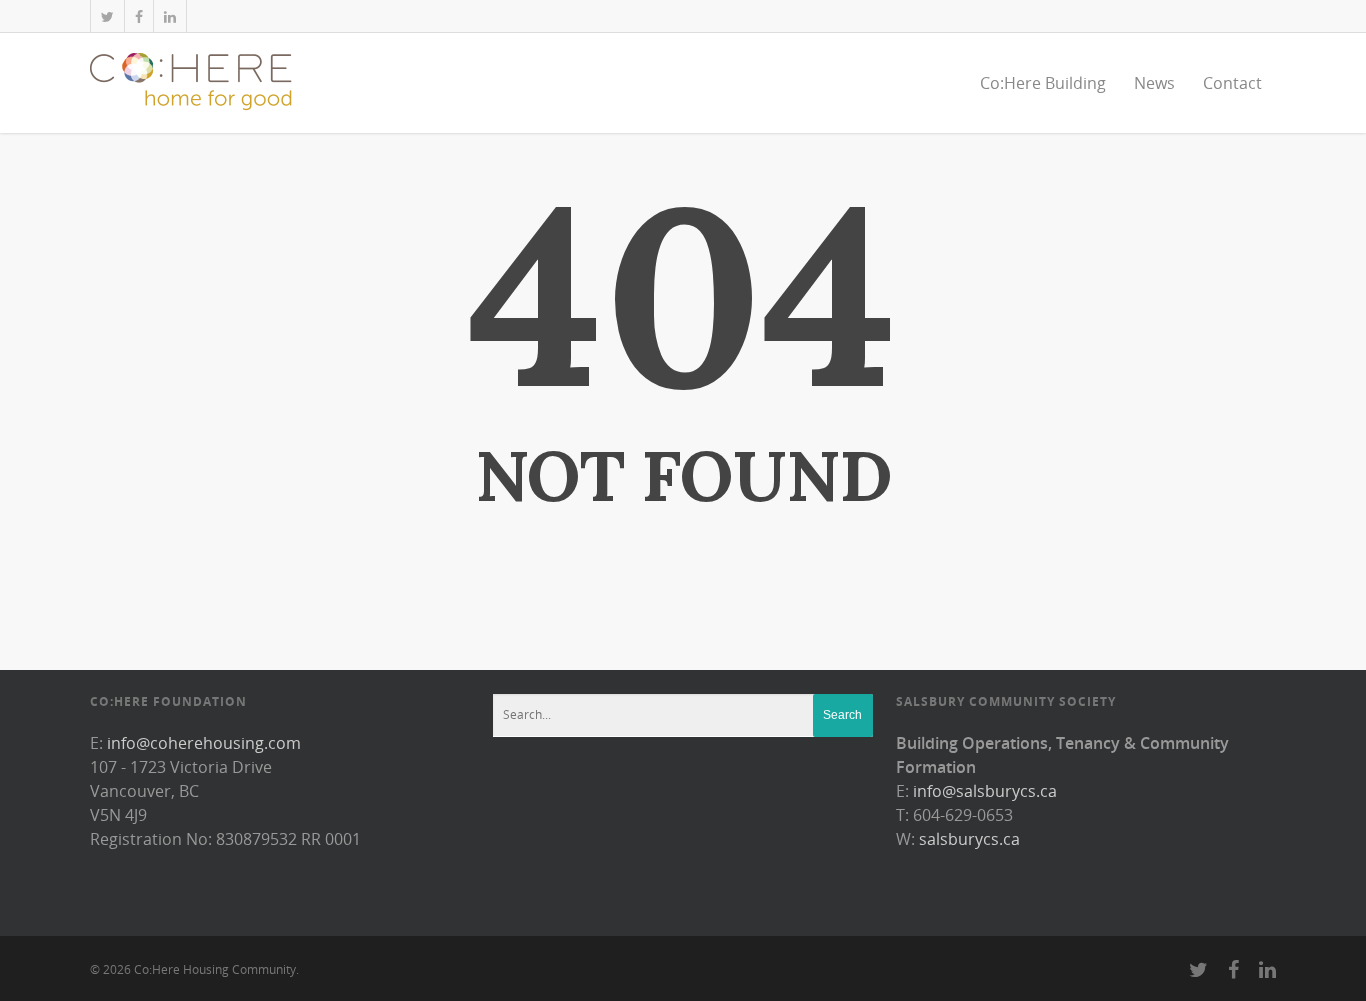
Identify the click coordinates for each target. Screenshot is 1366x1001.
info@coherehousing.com (204, 743)
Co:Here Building (1043, 83)
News (1154, 83)
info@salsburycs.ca (985, 791)
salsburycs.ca (969, 839)
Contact (1232, 83)
